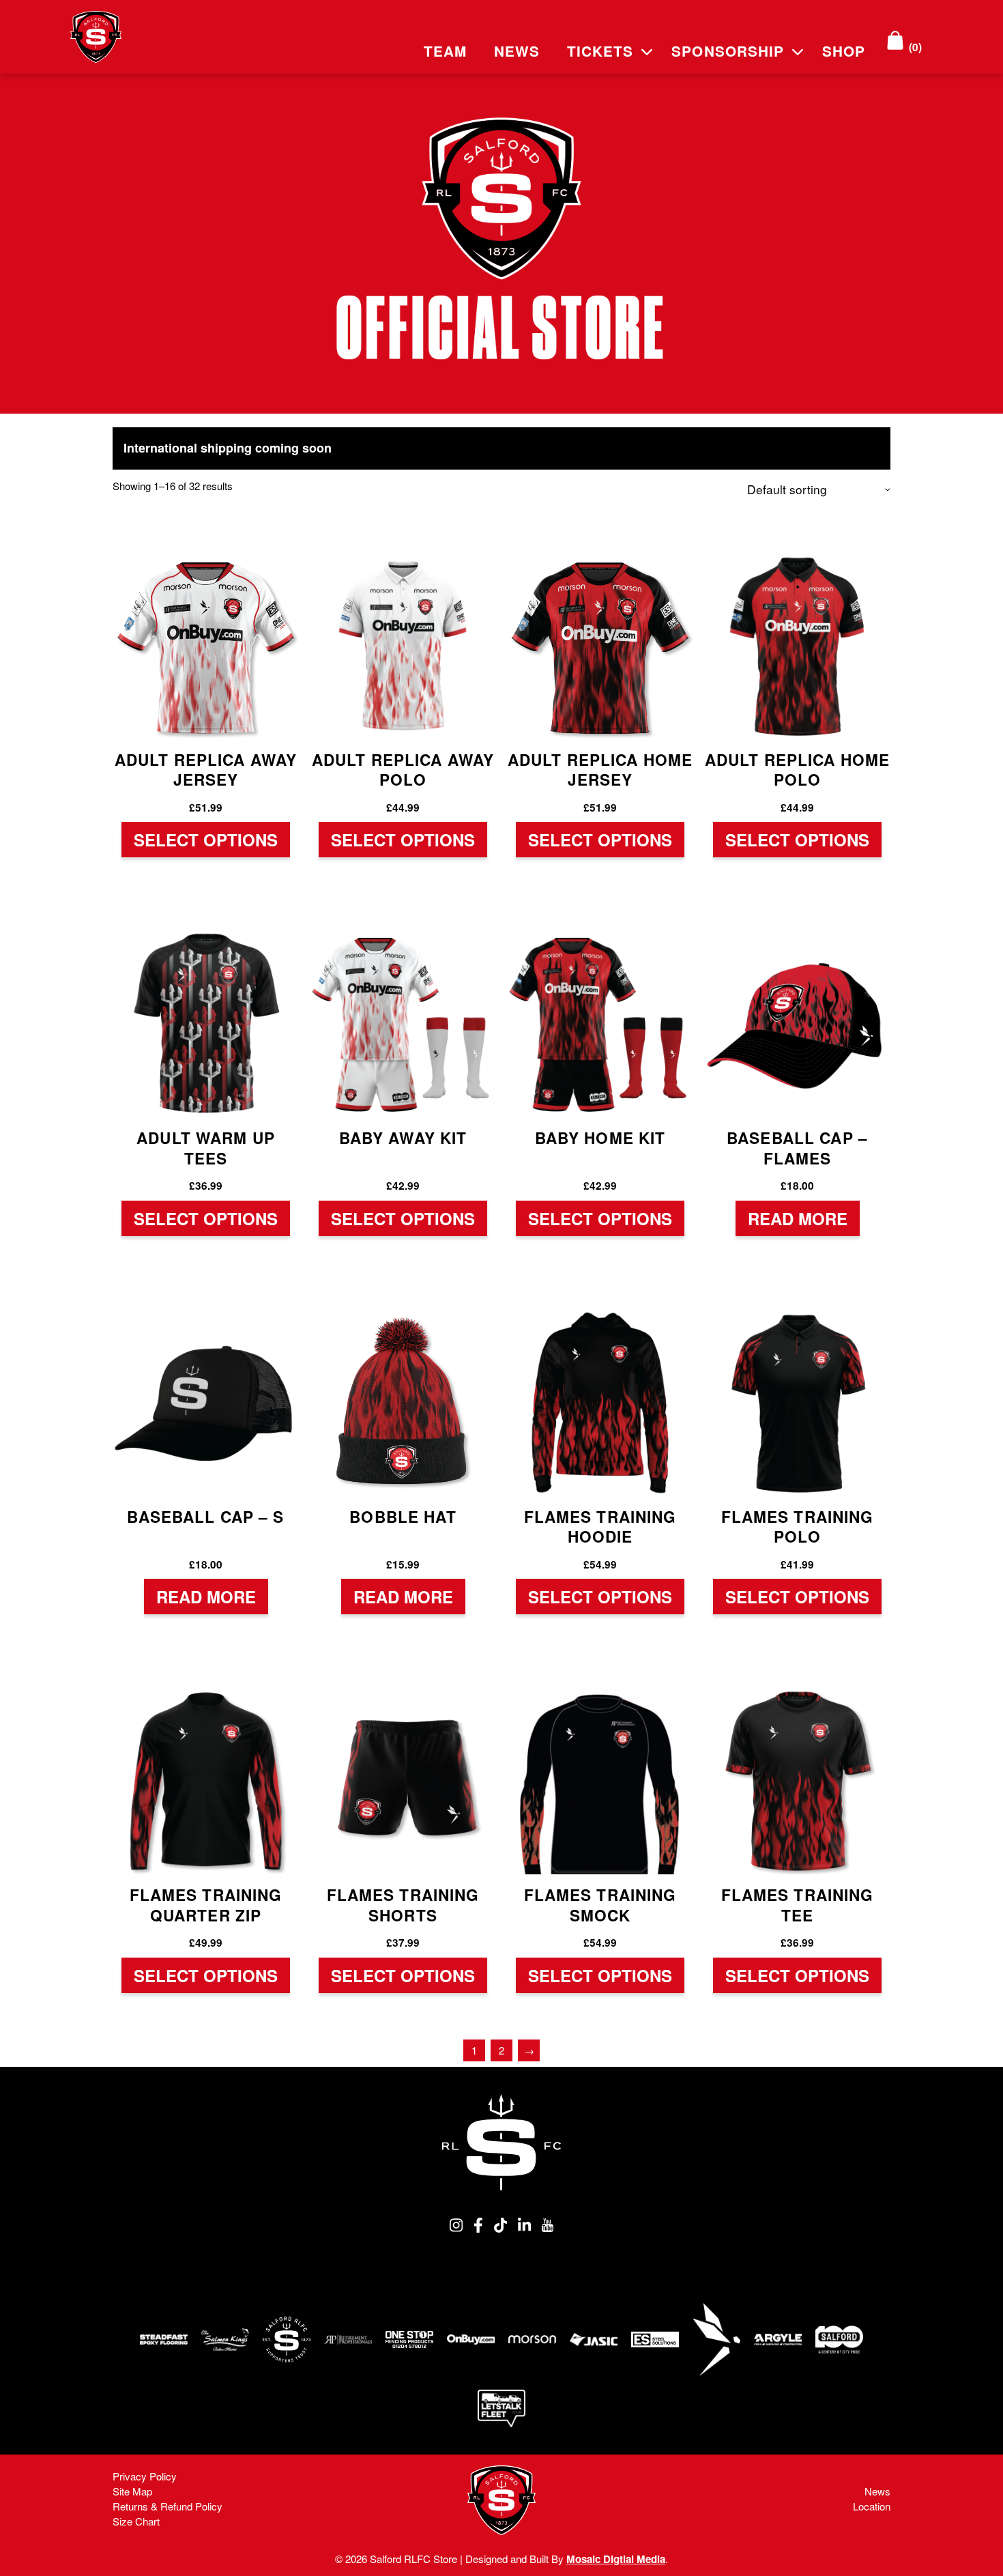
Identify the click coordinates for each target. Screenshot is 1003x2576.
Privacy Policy (145, 2476)
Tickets (600, 51)
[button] (647, 50)
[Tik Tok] (500, 2228)
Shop (844, 51)
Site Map (132, 2491)
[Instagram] (456, 2228)
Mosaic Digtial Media (616, 2559)
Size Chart (136, 2521)
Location (872, 2506)
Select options (206, 840)
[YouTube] (548, 2228)
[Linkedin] (524, 2228)
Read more (798, 1218)
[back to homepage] (501, 2142)
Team (445, 51)
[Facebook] (478, 2228)
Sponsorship (727, 51)
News (517, 51)
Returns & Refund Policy (168, 2506)
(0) (914, 47)
